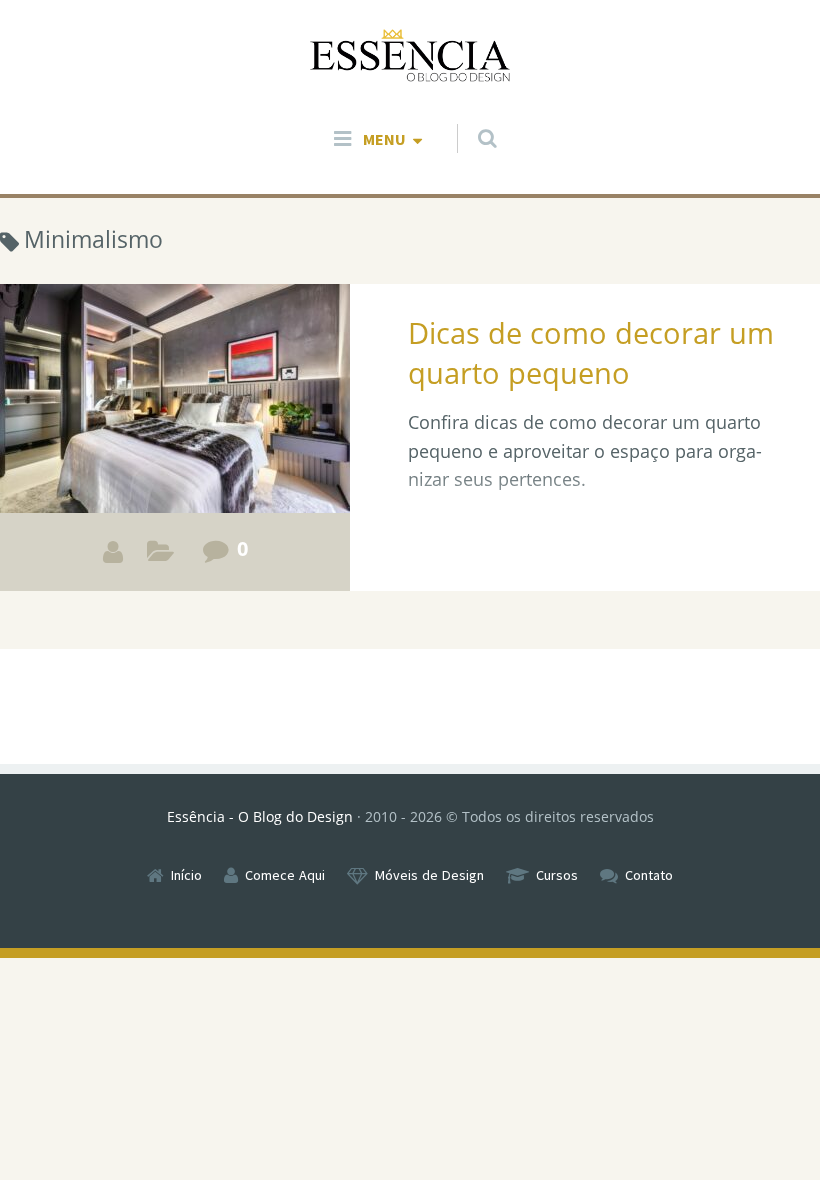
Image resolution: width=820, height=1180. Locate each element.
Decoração (160, 556)
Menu (384, 139)
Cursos (557, 875)
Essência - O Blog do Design (260, 816)
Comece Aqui (285, 875)
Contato (649, 875)
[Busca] (468, 119)
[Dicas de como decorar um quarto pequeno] (175, 437)
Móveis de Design (429, 875)
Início (186, 875)
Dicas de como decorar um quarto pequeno (591, 352)
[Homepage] (410, 56)
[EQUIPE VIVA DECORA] (113, 552)
